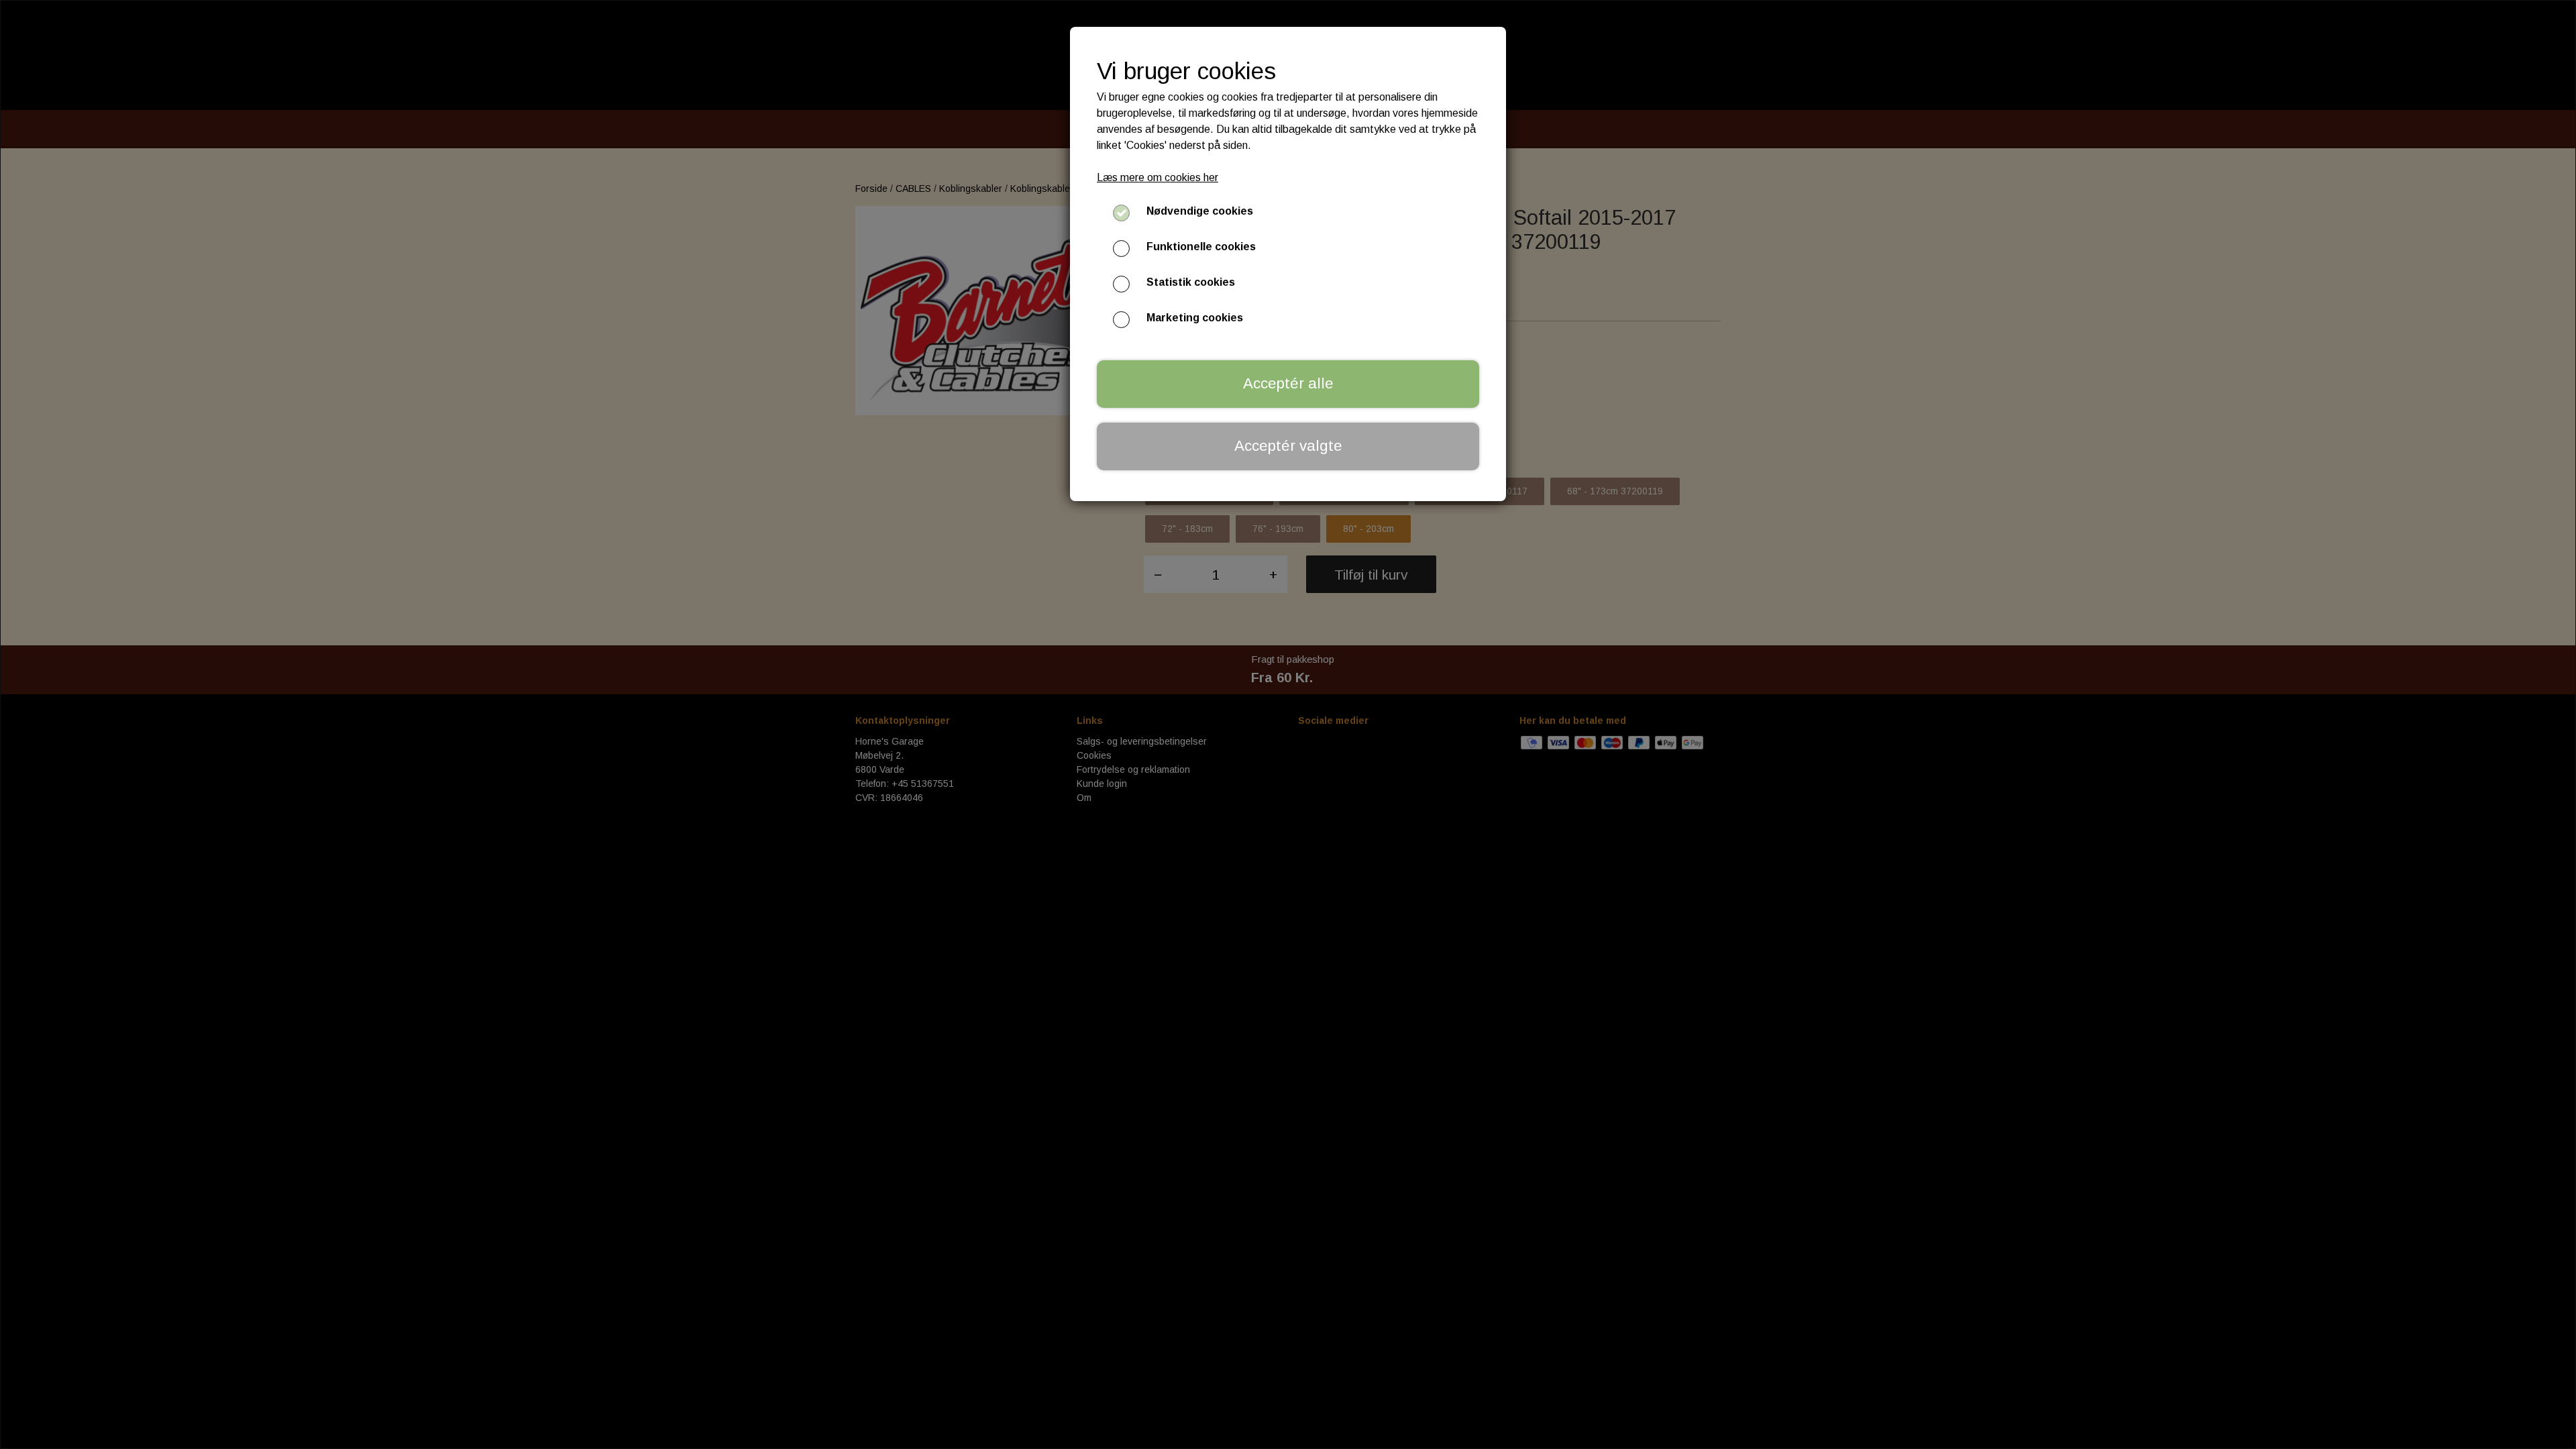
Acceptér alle (1288, 383)
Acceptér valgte (1288, 446)
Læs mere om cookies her (1158, 177)
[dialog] (1288, 724)
